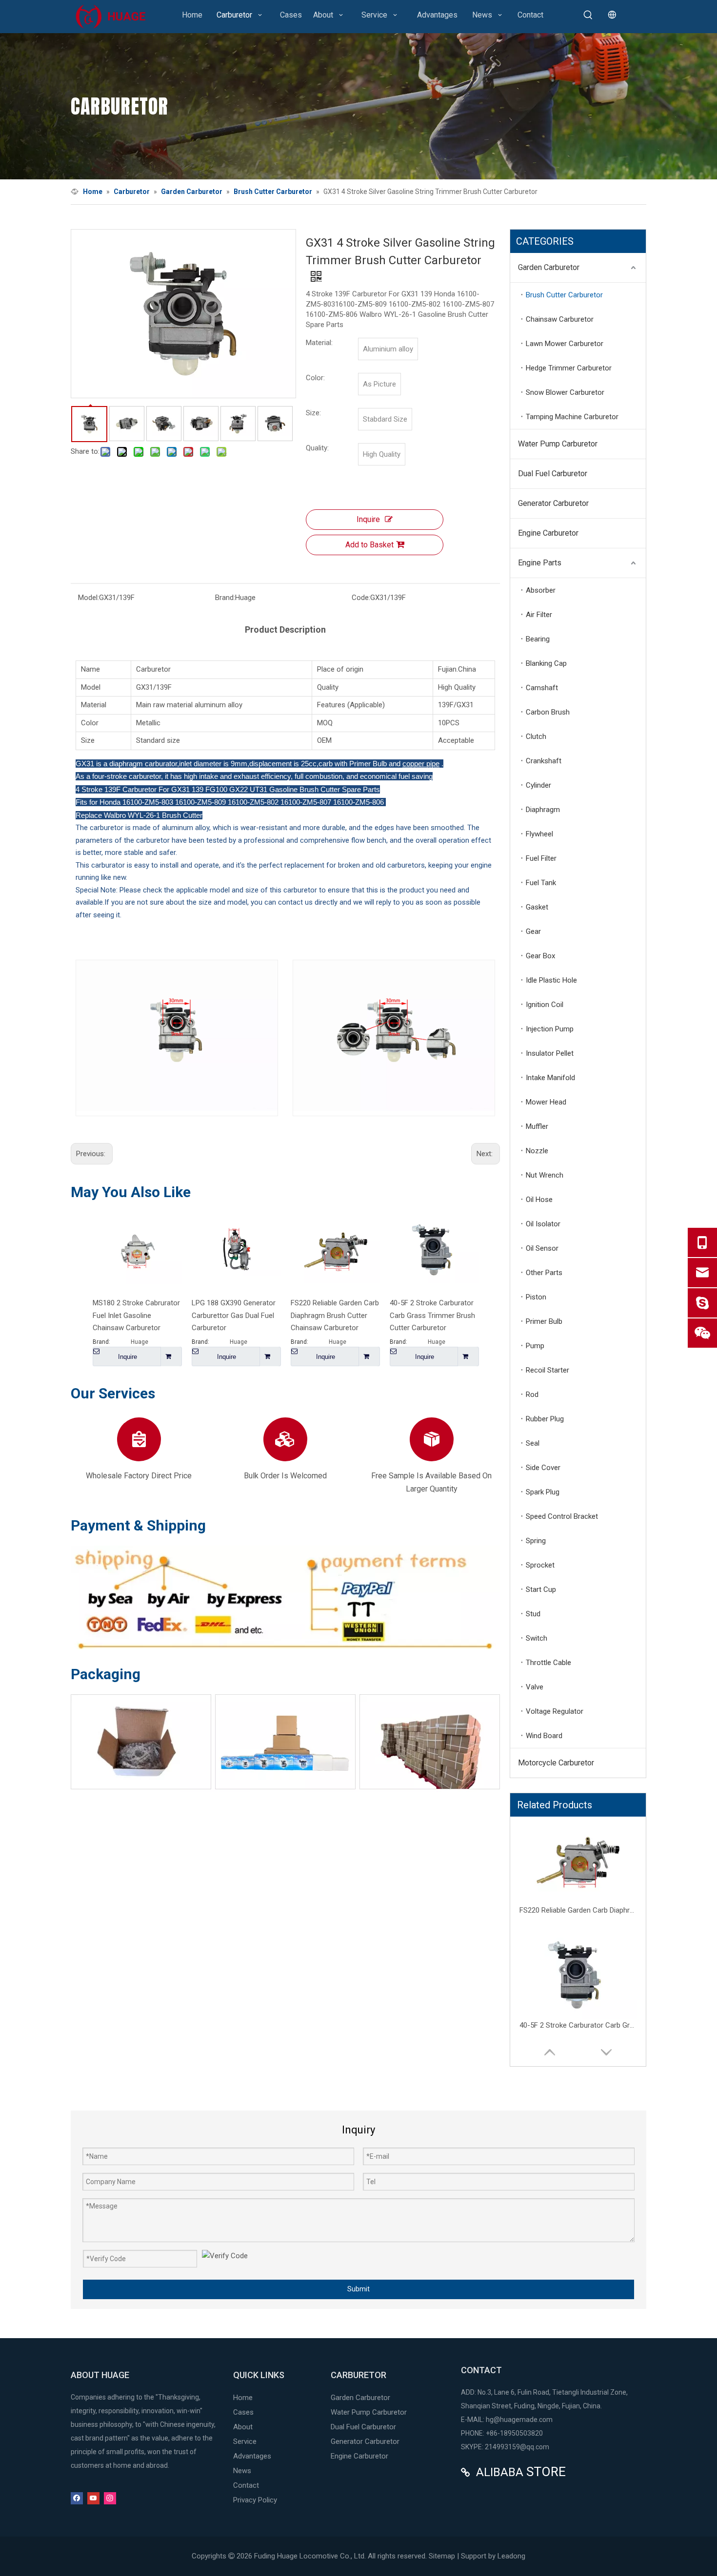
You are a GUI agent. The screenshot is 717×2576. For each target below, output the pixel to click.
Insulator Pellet (550, 1053)
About (243, 2427)
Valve (535, 1687)
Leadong (511, 2556)
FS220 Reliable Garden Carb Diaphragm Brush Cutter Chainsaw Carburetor (335, 1315)
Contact (246, 2485)
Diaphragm (543, 810)
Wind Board (544, 1736)
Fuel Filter (541, 858)
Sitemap (442, 2556)
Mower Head (546, 1102)
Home (243, 2398)
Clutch (536, 736)
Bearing (538, 639)
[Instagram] (110, 2498)
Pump (535, 1346)
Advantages (252, 2456)
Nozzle (537, 1151)
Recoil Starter (548, 1370)
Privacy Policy (255, 2500)
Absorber (541, 590)
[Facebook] (77, 2498)
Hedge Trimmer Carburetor (569, 368)
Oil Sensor (542, 1248)
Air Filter (539, 615)
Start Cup (541, 1589)
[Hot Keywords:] (588, 15)
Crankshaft (544, 761)
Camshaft (542, 688)
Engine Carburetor (548, 533)
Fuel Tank (541, 883)
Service (245, 2441)
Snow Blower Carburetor (565, 392)
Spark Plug (543, 1492)
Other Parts (544, 1273)
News (242, 2471)
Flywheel (539, 834)
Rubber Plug (545, 1419)
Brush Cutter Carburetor (564, 295)
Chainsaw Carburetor (560, 319)
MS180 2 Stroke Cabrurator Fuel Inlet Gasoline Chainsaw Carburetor (136, 1315)
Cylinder (538, 785)
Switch (537, 1638)
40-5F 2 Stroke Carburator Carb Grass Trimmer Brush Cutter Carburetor (432, 1315)
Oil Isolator (543, 1224)
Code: (361, 598)
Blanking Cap (546, 663)
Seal (533, 1443)
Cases (243, 2412)
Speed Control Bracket (562, 1516)
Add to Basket (369, 545)
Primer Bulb (544, 1321)
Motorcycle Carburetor (556, 1763)
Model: (89, 598)
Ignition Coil (545, 1005)
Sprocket (540, 1565)
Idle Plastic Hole (551, 980)
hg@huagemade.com (519, 2420)
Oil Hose (539, 1200)
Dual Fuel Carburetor (553, 474)
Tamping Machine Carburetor (572, 417)
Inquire (368, 519)
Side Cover (543, 1468)
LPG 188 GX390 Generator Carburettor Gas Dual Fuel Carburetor (234, 1315)
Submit (358, 2289)
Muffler (537, 1126)
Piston (536, 1297)
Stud (533, 1614)
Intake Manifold (550, 1078)
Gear (533, 931)
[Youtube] (93, 2498)
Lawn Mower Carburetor (565, 344)
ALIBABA (500, 2472)
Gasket (537, 907)
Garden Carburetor (549, 267)
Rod (532, 1395)
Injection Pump (550, 1029)
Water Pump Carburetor (558, 444)
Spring (536, 1541)
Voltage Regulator (555, 1711)
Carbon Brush (548, 712)
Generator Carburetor (553, 503)
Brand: (225, 598)
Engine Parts (540, 563)
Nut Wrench (545, 1175)
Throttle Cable (548, 1663)
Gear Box (540, 956)
